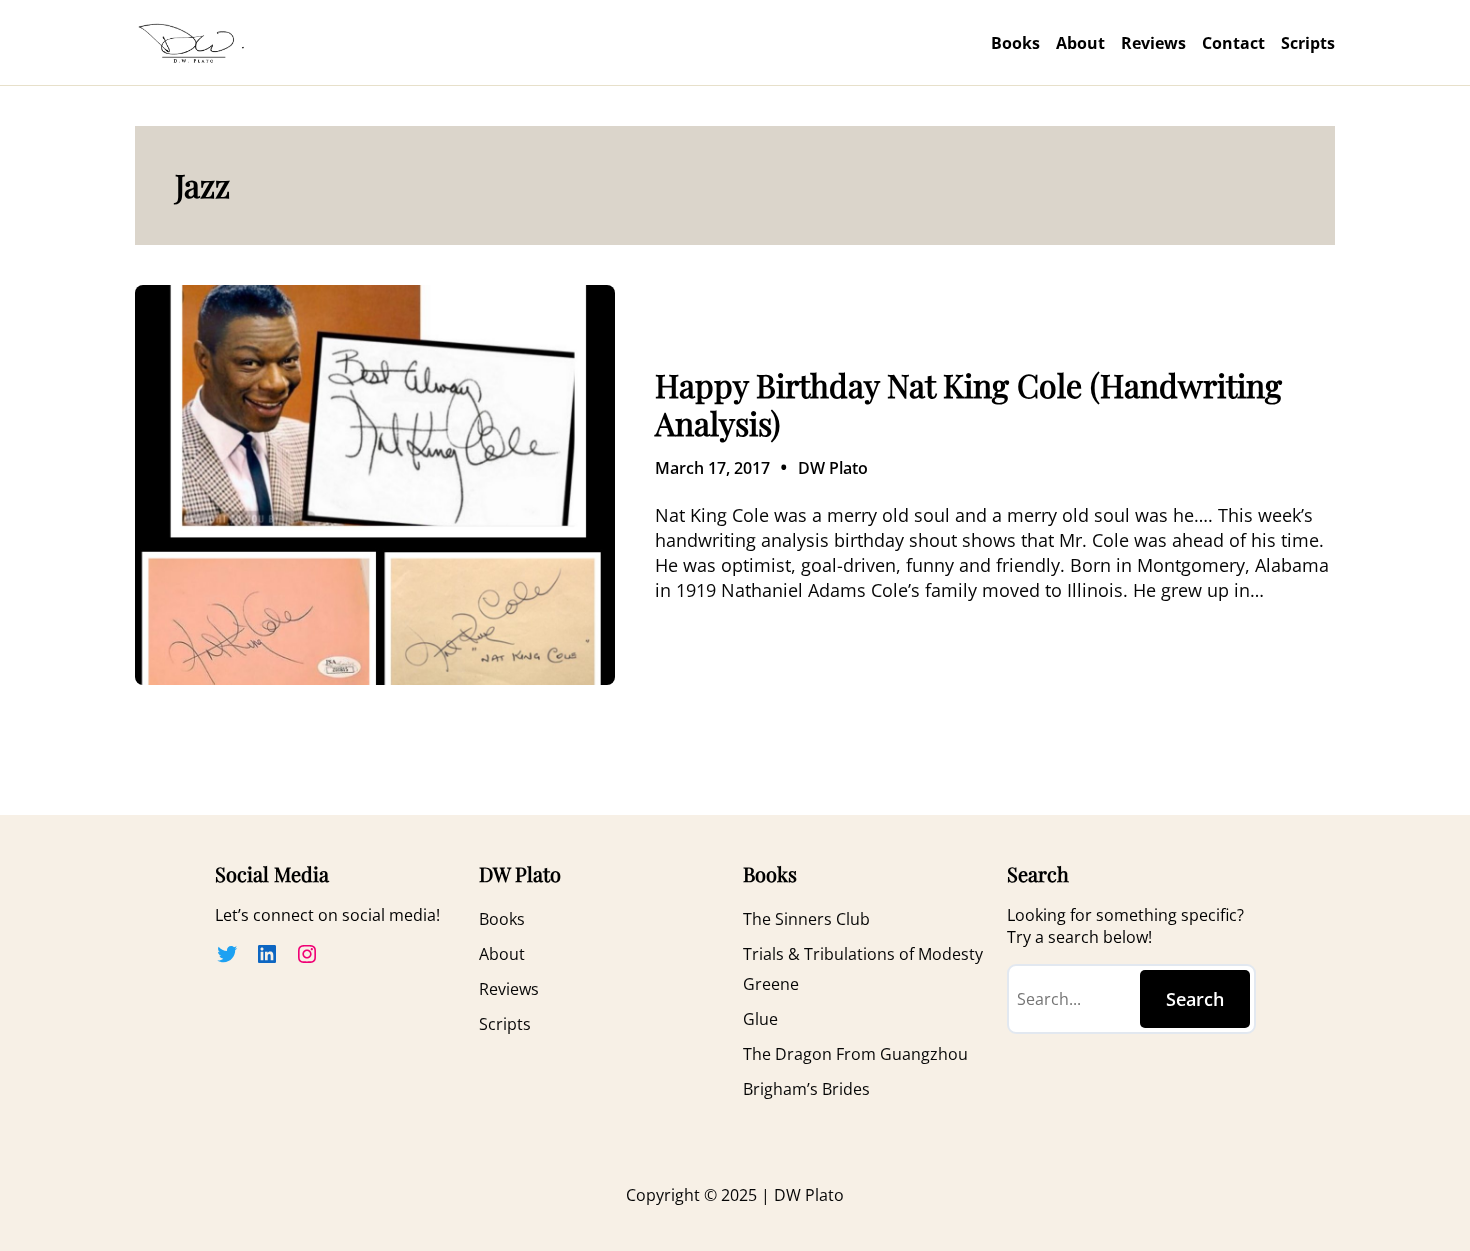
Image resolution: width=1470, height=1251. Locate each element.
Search (1195, 999)
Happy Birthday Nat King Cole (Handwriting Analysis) (968, 404)
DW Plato (833, 468)
